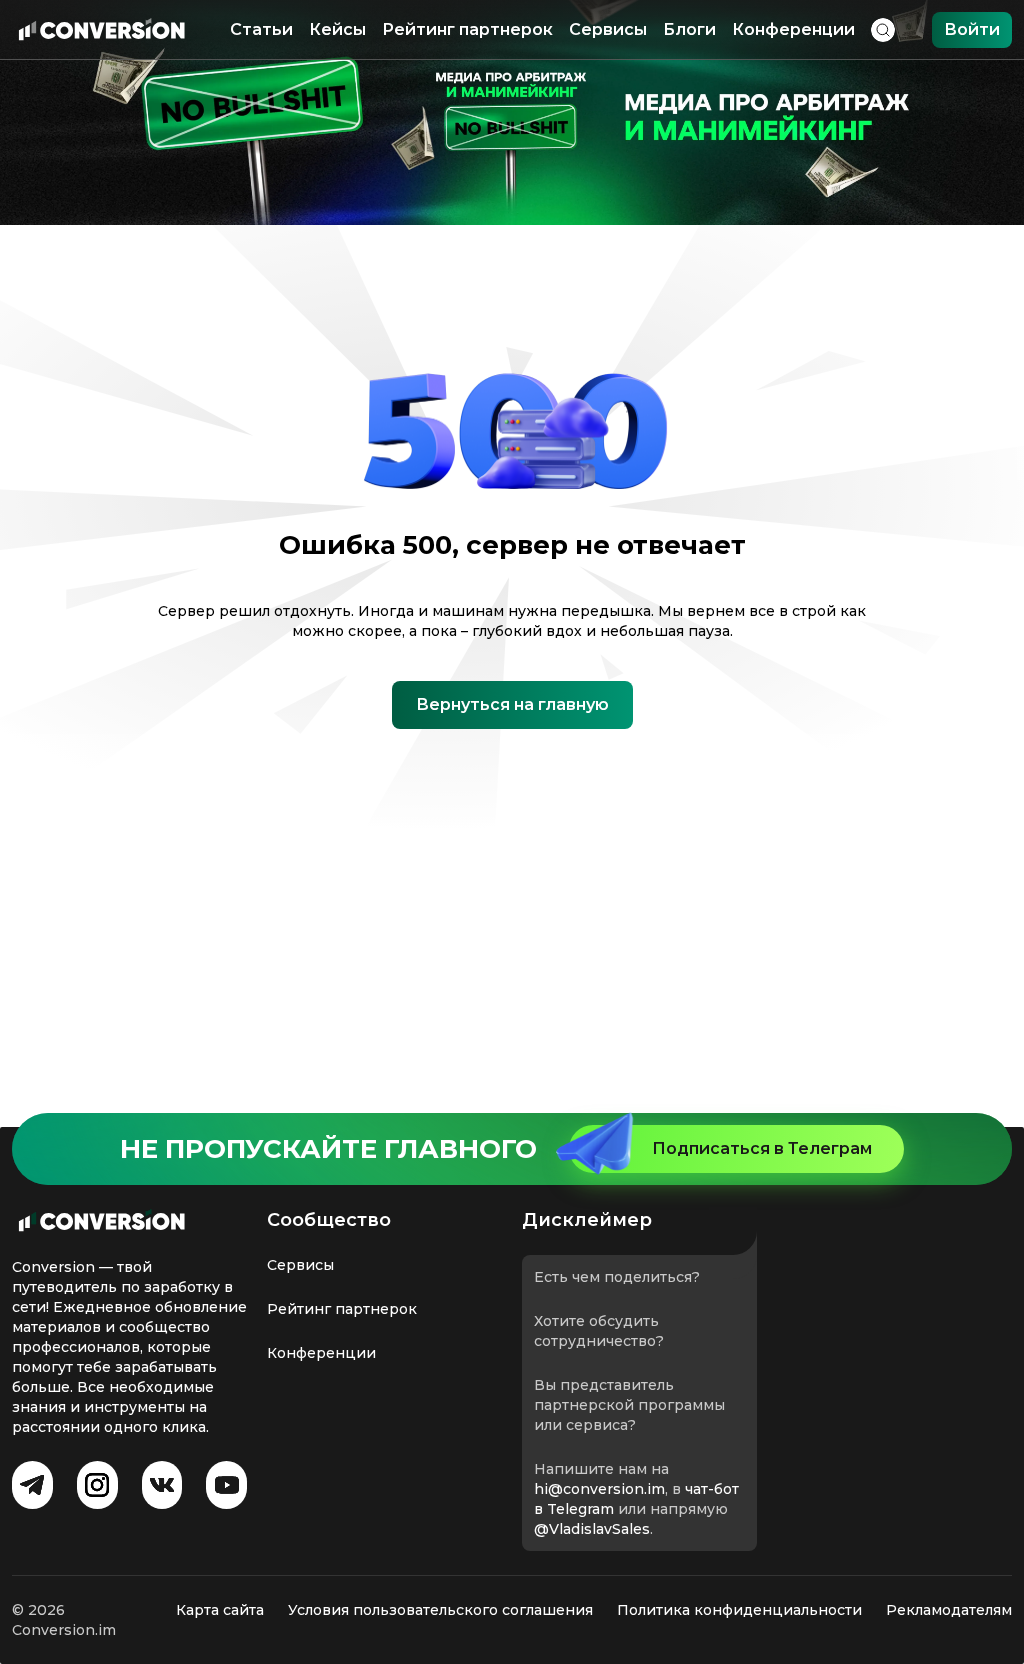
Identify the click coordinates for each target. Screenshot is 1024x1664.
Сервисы (608, 29)
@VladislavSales (592, 1529)
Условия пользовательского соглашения (440, 1610)
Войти (972, 29)
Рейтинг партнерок (467, 29)
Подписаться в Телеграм (762, 1148)
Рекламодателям (949, 1610)
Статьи (261, 29)
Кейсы (337, 29)
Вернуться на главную (512, 704)
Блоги (689, 29)
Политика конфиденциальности (739, 1610)
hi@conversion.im (599, 1489)
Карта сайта (220, 1610)
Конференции (793, 29)
